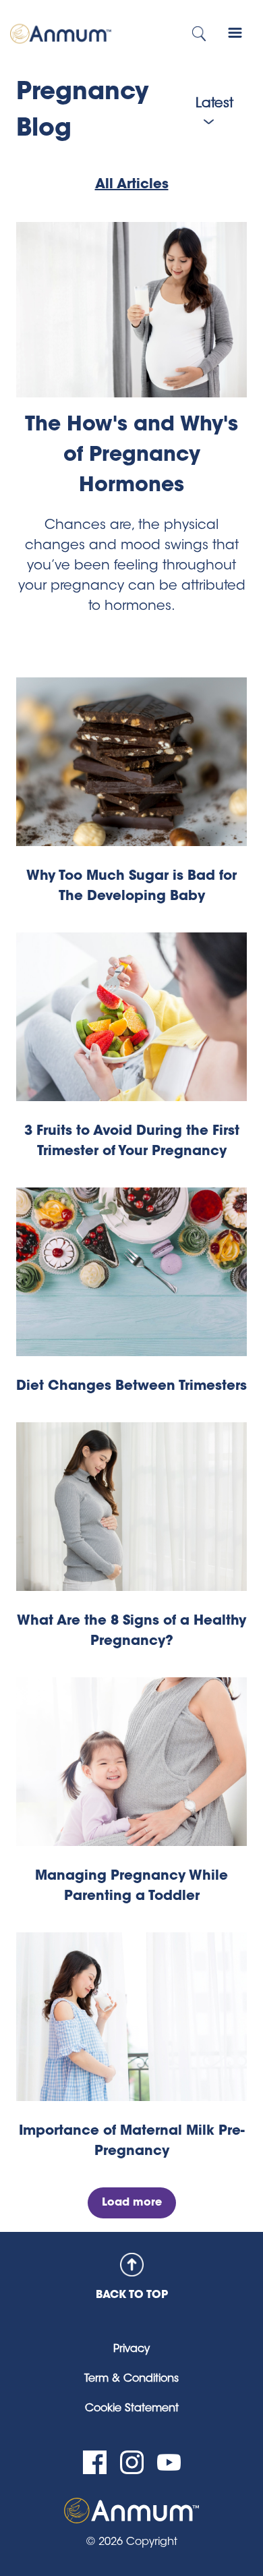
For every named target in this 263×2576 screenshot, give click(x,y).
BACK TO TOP (132, 2295)
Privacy (131, 2349)
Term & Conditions (131, 2379)
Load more (132, 2203)
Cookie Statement (132, 2409)
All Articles (132, 185)
